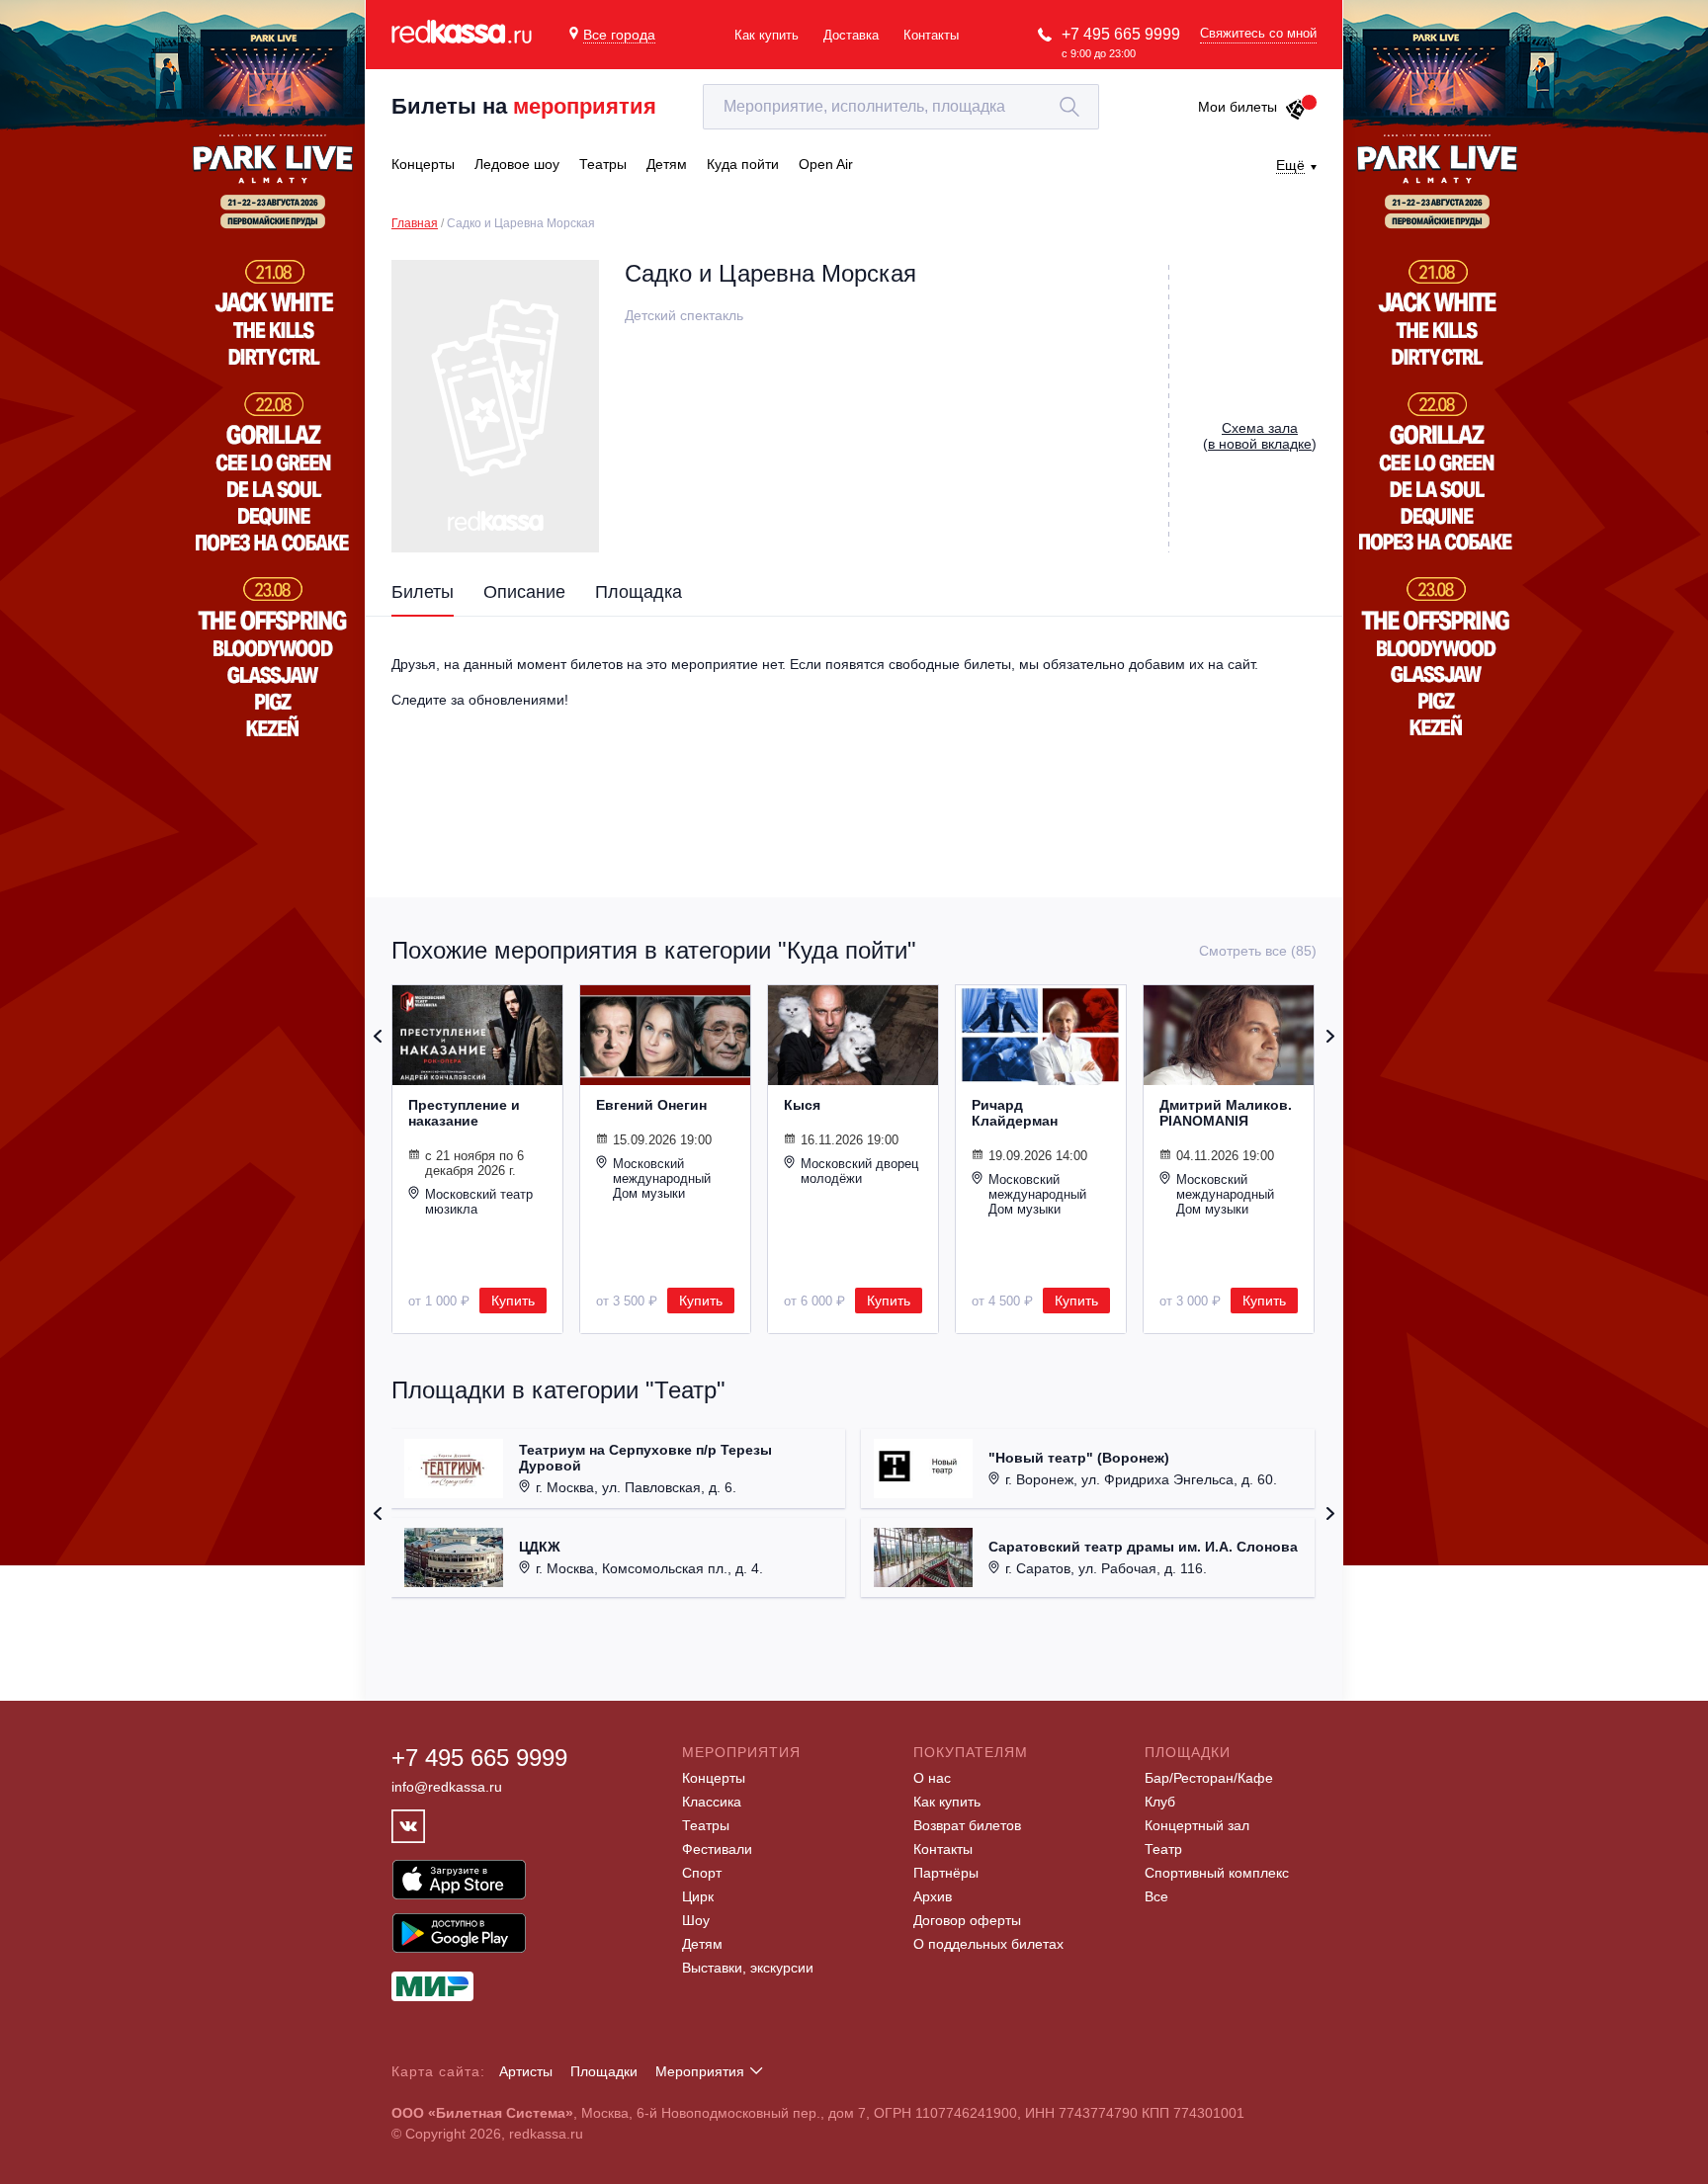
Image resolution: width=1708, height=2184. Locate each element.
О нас (932, 1778)
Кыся (802, 1105)
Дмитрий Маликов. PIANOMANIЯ (1226, 1113)
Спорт (702, 1873)
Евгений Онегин (651, 1105)
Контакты (931, 35)
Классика (712, 1802)
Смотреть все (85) (1258, 951)
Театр (1163, 1849)
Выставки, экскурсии (748, 1968)
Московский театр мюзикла (479, 1202)
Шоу (696, 1920)
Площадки (604, 2071)
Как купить (767, 35)
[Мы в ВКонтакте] (408, 1826)
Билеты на (524, 106)
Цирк (698, 1896)
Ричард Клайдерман (1015, 1113)
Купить (513, 1301)
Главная (415, 223)
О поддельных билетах (988, 1944)
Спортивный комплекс (1217, 1873)
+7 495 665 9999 (1121, 34)
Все (1156, 1896)
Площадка (639, 592)
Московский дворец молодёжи (859, 1171)
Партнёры (946, 1873)
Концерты (714, 1778)
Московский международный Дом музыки (662, 1178)
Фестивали (717, 1849)
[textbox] (901, 107)
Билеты (423, 592)
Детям (702, 1944)
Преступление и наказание (464, 1113)
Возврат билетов (967, 1825)
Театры (706, 1825)
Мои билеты (1238, 107)
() (1260, 436)
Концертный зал (1197, 1825)
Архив (933, 1896)
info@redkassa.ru (447, 1787)
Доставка (851, 35)
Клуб (1160, 1802)
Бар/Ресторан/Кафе (1209, 1778)
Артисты (526, 2071)
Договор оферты (967, 1920)
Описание (524, 592)
